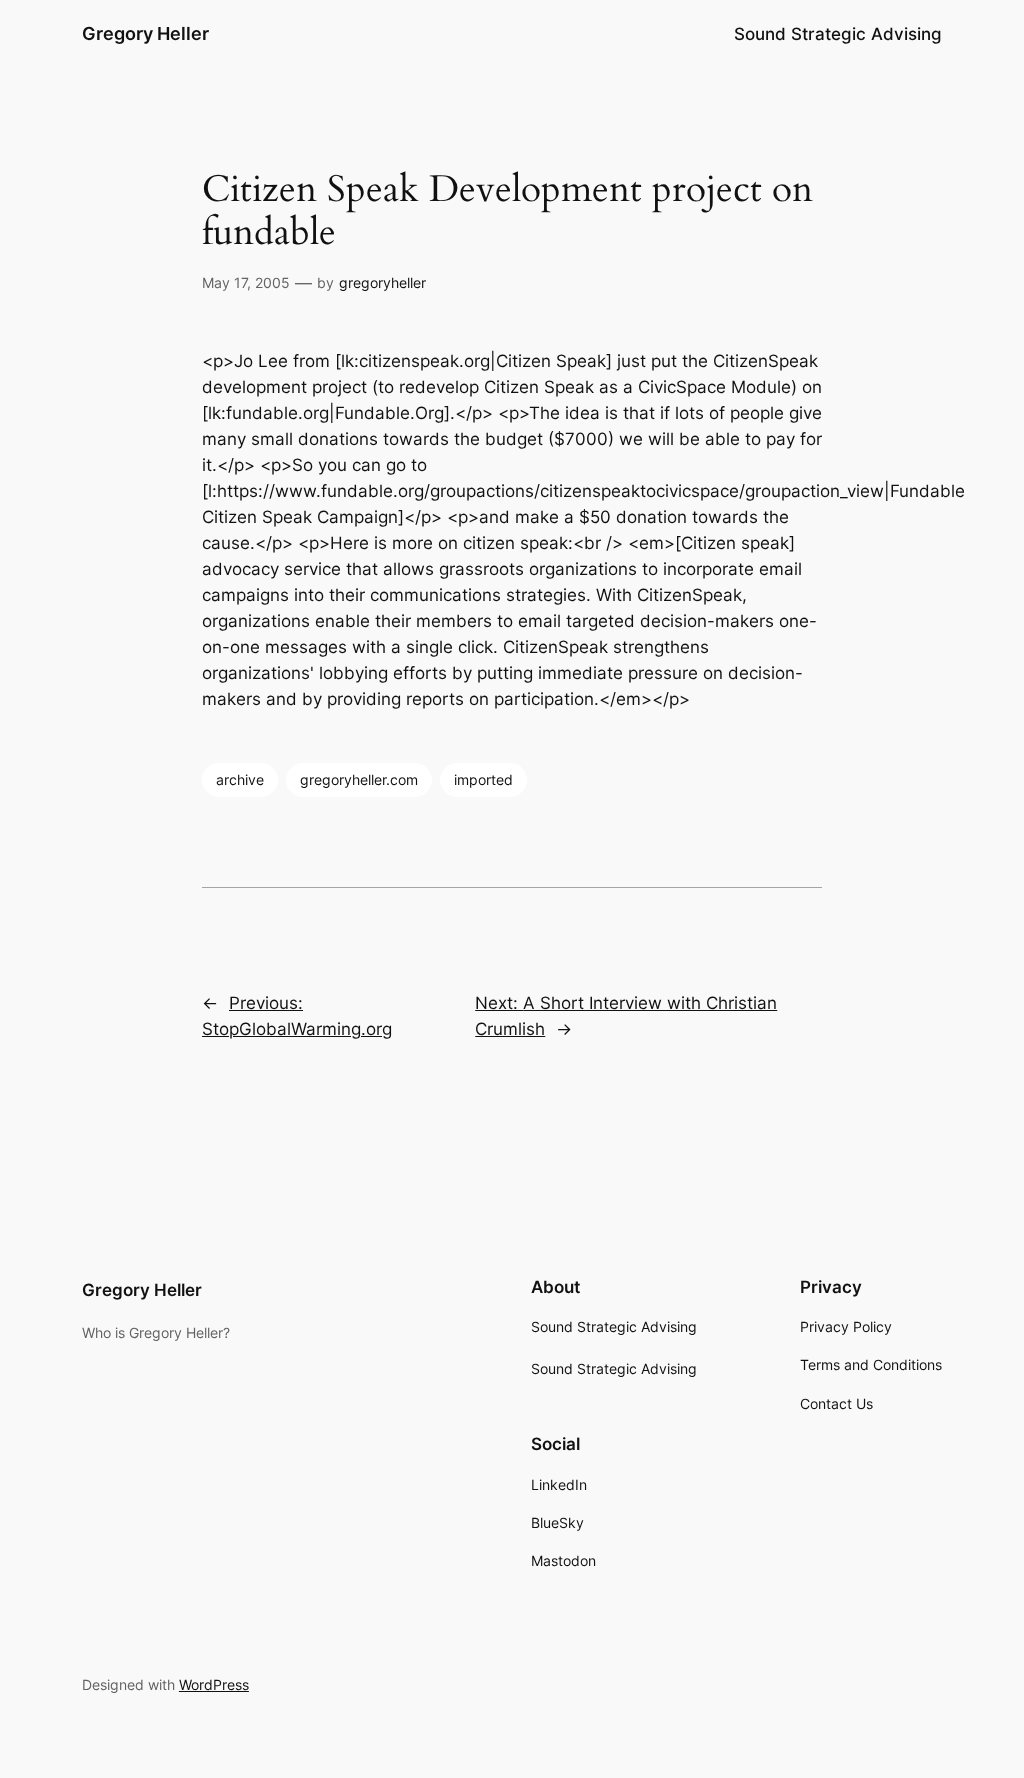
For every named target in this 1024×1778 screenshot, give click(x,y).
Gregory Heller (145, 33)
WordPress (214, 1684)
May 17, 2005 (246, 282)
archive (240, 779)
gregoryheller (382, 282)
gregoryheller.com (359, 779)
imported (483, 779)
